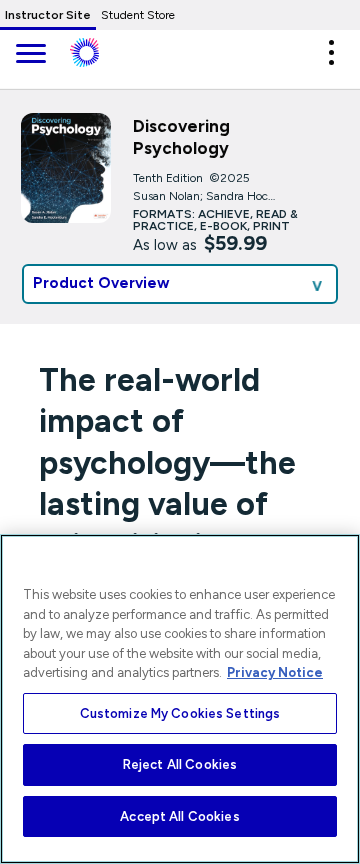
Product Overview (101, 283)
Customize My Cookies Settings (180, 713)
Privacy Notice (275, 672)
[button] (331, 52)
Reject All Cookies (180, 764)
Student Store (138, 15)
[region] (180, 699)
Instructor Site (48, 15)
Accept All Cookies (179, 816)
